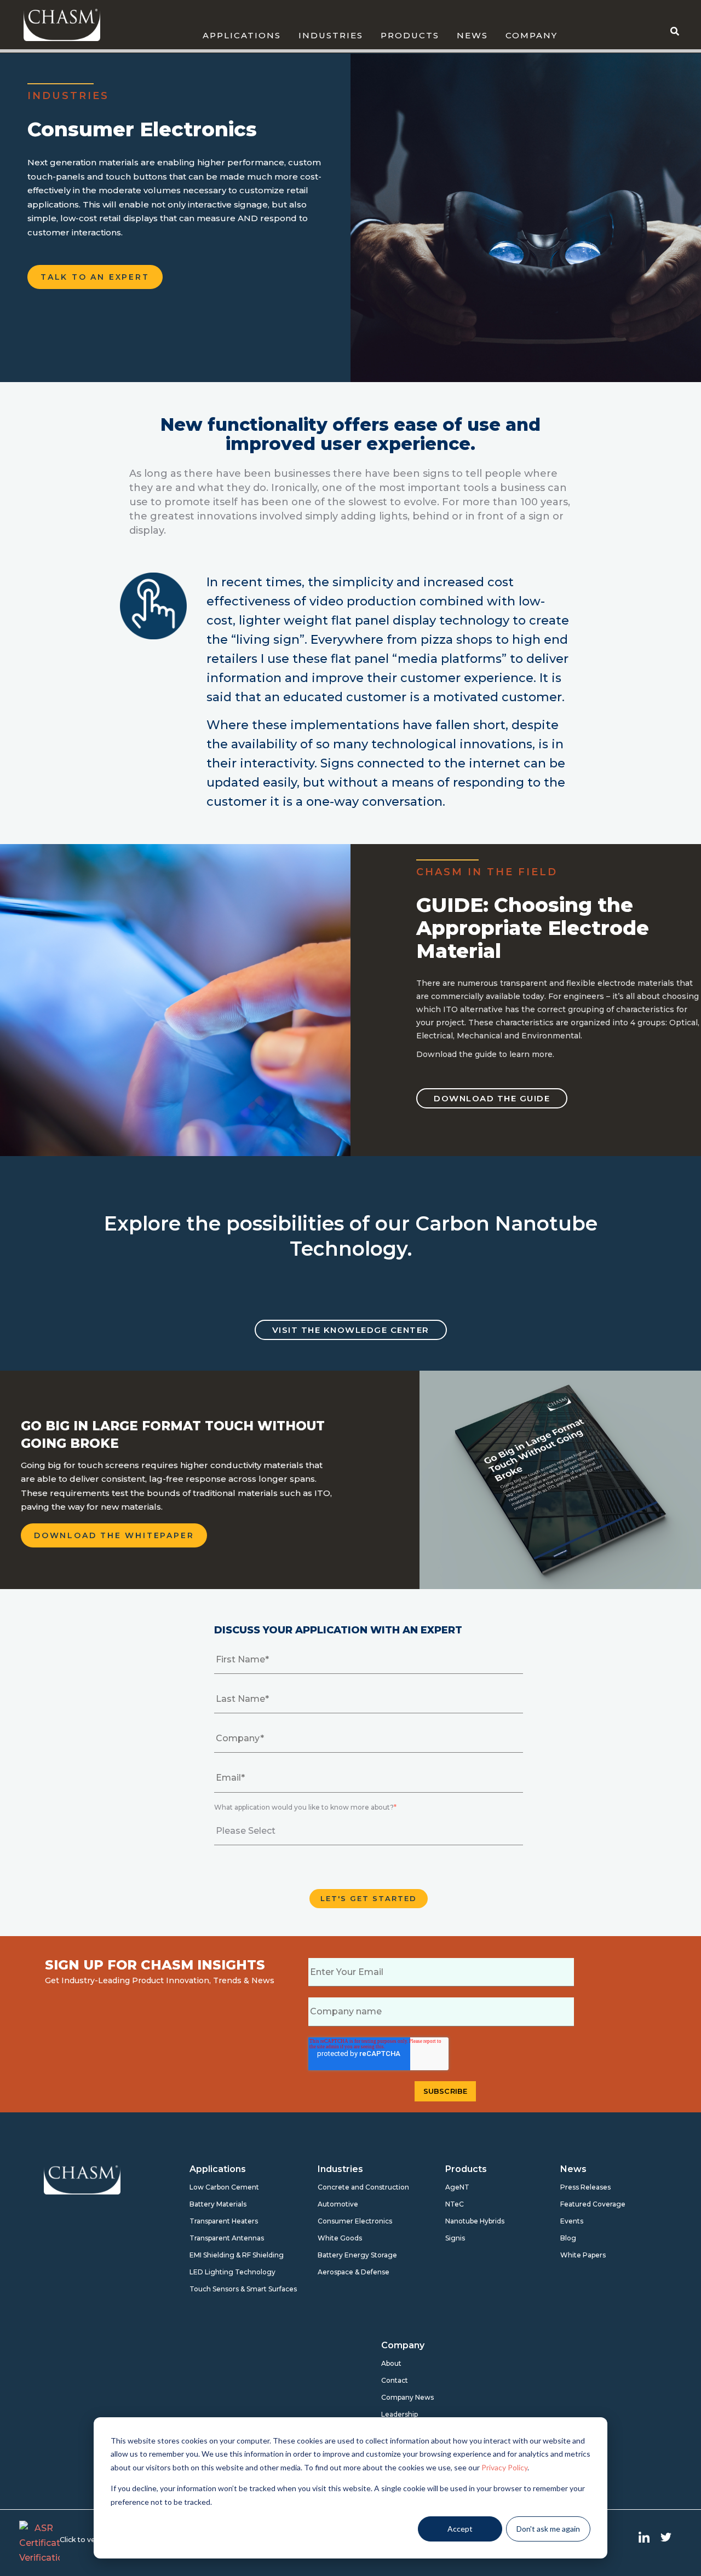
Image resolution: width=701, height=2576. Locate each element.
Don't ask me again (548, 2529)
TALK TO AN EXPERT (95, 277)
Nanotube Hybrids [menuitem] (475, 2221)
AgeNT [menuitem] (457, 2187)
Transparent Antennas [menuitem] (225, 2238)
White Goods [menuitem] (340, 2238)
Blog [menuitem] (568, 2238)
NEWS (472, 35)
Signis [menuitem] (455, 2238)
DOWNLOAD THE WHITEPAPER (114, 1535)
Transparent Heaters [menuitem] (224, 2221)
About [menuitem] (391, 2363)
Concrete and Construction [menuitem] (354, 2187)
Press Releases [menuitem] (585, 2187)
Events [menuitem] (572, 2221)
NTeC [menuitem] (455, 2204)
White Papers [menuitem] (583, 2255)
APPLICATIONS (242, 35)
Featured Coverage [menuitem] (593, 2204)
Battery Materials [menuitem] (218, 2204)
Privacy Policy (504, 2467)
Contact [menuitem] (395, 2380)
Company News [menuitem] (407, 2397)
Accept (460, 2529)
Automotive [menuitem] (338, 2204)
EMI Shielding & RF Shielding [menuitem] (225, 2255)
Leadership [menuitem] (400, 2414)
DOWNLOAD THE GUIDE (492, 1098)
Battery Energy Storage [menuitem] (354, 2255)
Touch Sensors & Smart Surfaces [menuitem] (225, 2289)
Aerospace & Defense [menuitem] (354, 2272)
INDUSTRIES (331, 35)
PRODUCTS (410, 35)
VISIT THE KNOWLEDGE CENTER (351, 1330)
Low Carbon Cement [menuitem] (224, 2187)
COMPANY (532, 35)
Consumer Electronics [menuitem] (354, 2221)
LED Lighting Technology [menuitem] (225, 2272)
